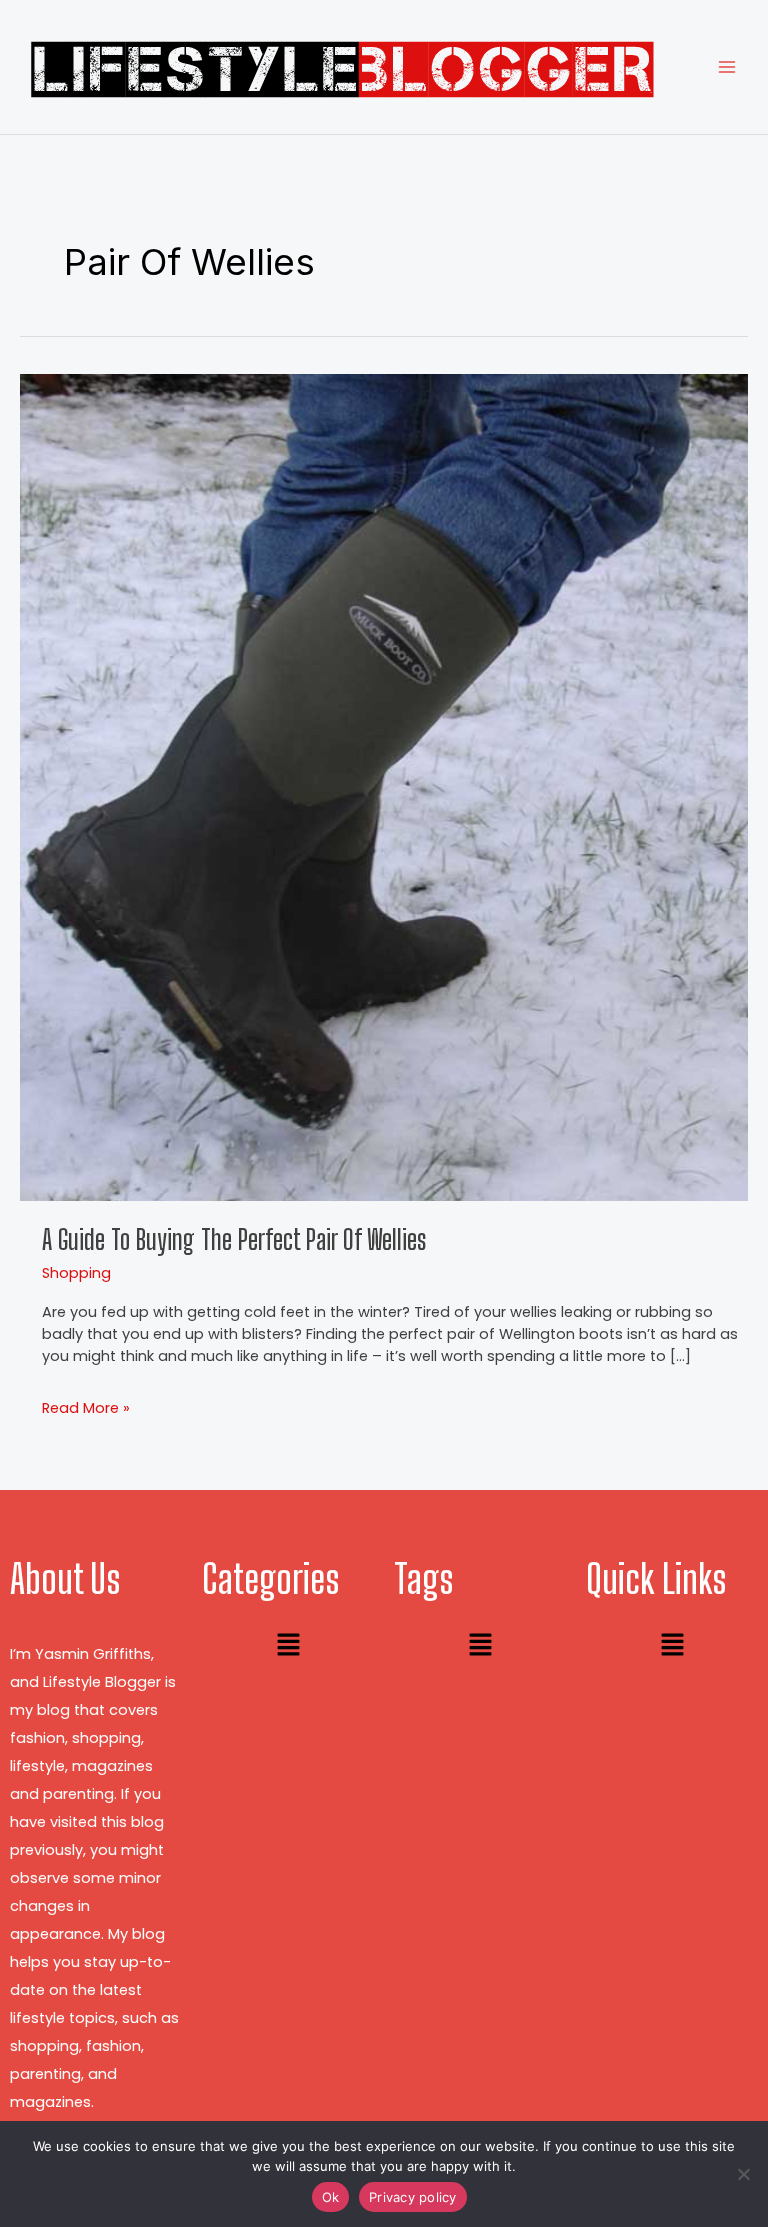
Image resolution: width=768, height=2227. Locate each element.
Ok (331, 2197)
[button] (288, 1647)
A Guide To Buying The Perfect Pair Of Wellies (234, 1239)
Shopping (76, 1273)
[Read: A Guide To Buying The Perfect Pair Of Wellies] (384, 786)
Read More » (86, 1408)
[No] (743, 2174)
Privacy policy (413, 2197)
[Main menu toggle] (727, 67)
